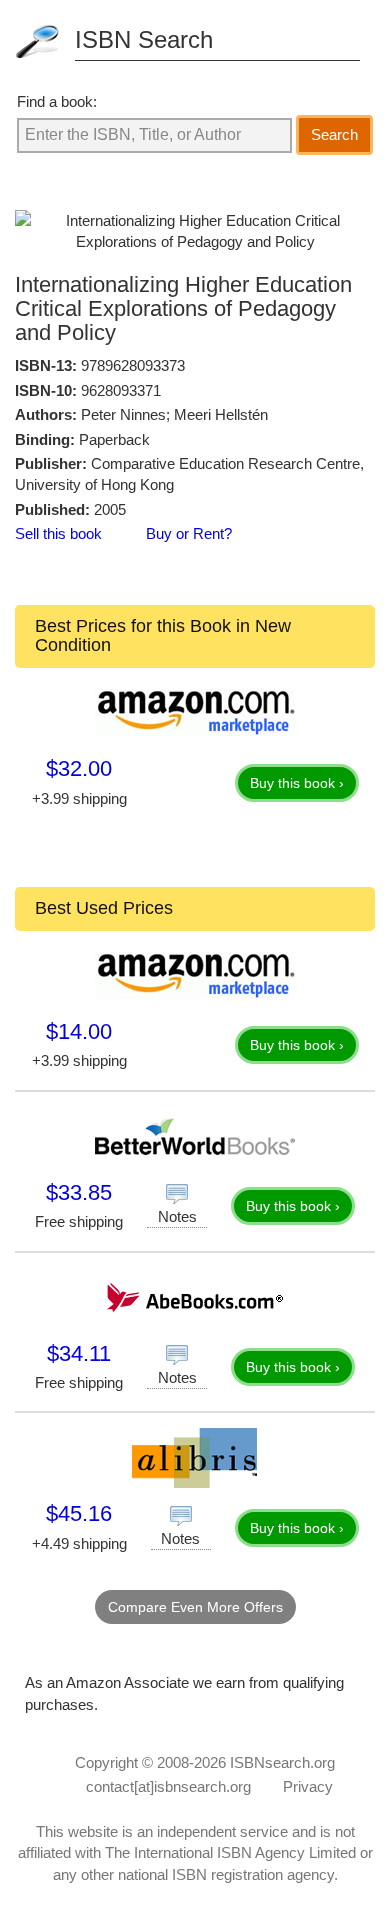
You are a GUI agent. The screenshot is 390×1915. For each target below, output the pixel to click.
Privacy (308, 1786)
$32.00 (79, 768)
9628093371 (121, 390)
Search (334, 134)
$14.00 (79, 1031)
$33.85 (79, 1192)
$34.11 (79, 1353)
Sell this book (58, 533)
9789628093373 (133, 365)
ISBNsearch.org (282, 1762)
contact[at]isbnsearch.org (168, 1786)
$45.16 (79, 1513)
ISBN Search (144, 39)
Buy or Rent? (189, 533)
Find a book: (57, 101)
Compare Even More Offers (195, 1607)
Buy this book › (297, 783)
